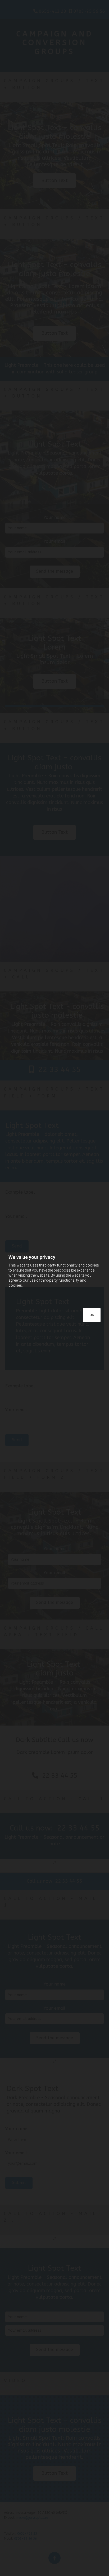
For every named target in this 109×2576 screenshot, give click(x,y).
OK (92, 1315)
